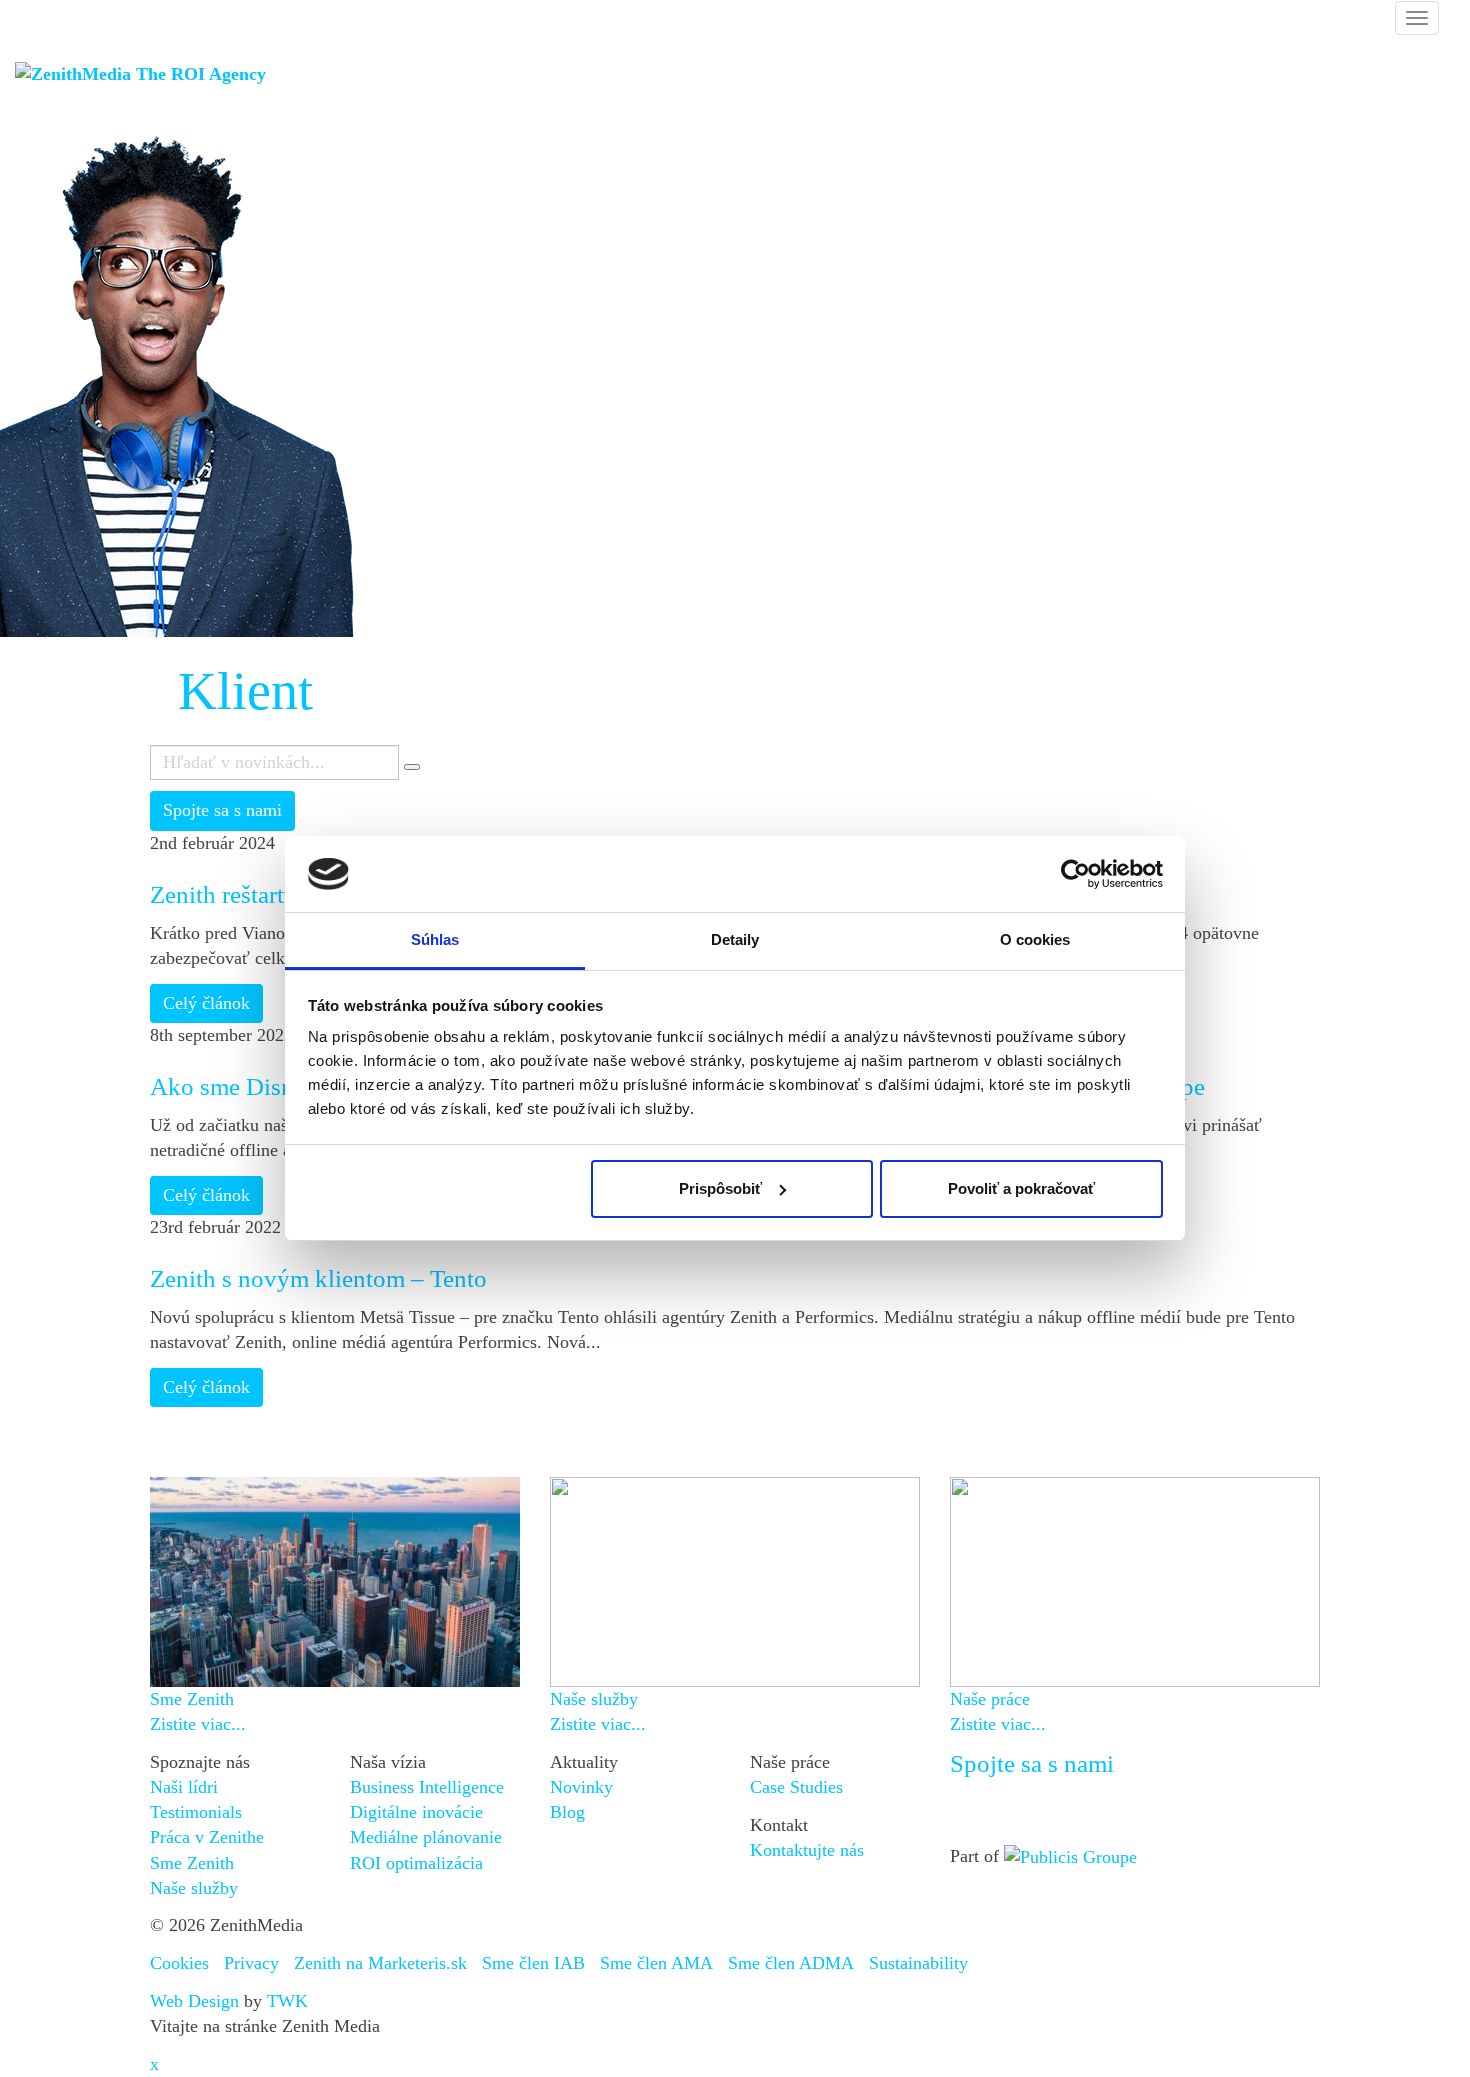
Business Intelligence (427, 1787)
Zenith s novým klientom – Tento (318, 1278)
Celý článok (206, 1003)
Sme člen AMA (656, 1963)
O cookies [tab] (1035, 939)
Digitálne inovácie (416, 1812)
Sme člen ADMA (791, 1963)
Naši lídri (184, 1787)
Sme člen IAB (533, 1963)
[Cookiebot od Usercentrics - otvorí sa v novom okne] (1075, 874)
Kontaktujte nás (807, 1850)
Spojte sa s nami (222, 810)
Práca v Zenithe (207, 1837)
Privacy (251, 1963)
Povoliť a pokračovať (1021, 1188)
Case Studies (796, 1787)
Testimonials (196, 1812)
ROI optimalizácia (416, 1863)
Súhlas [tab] (435, 939)
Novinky (581, 1787)
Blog (567, 1812)
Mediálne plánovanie (426, 1837)
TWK (287, 2001)
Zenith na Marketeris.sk (380, 1963)
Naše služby (194, 1888)
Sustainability (918, 1963)
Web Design (194, 2001)
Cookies (179, 1963)
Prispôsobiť (720, 1188)
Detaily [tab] (735, 939)
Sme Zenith (192, 1863)
